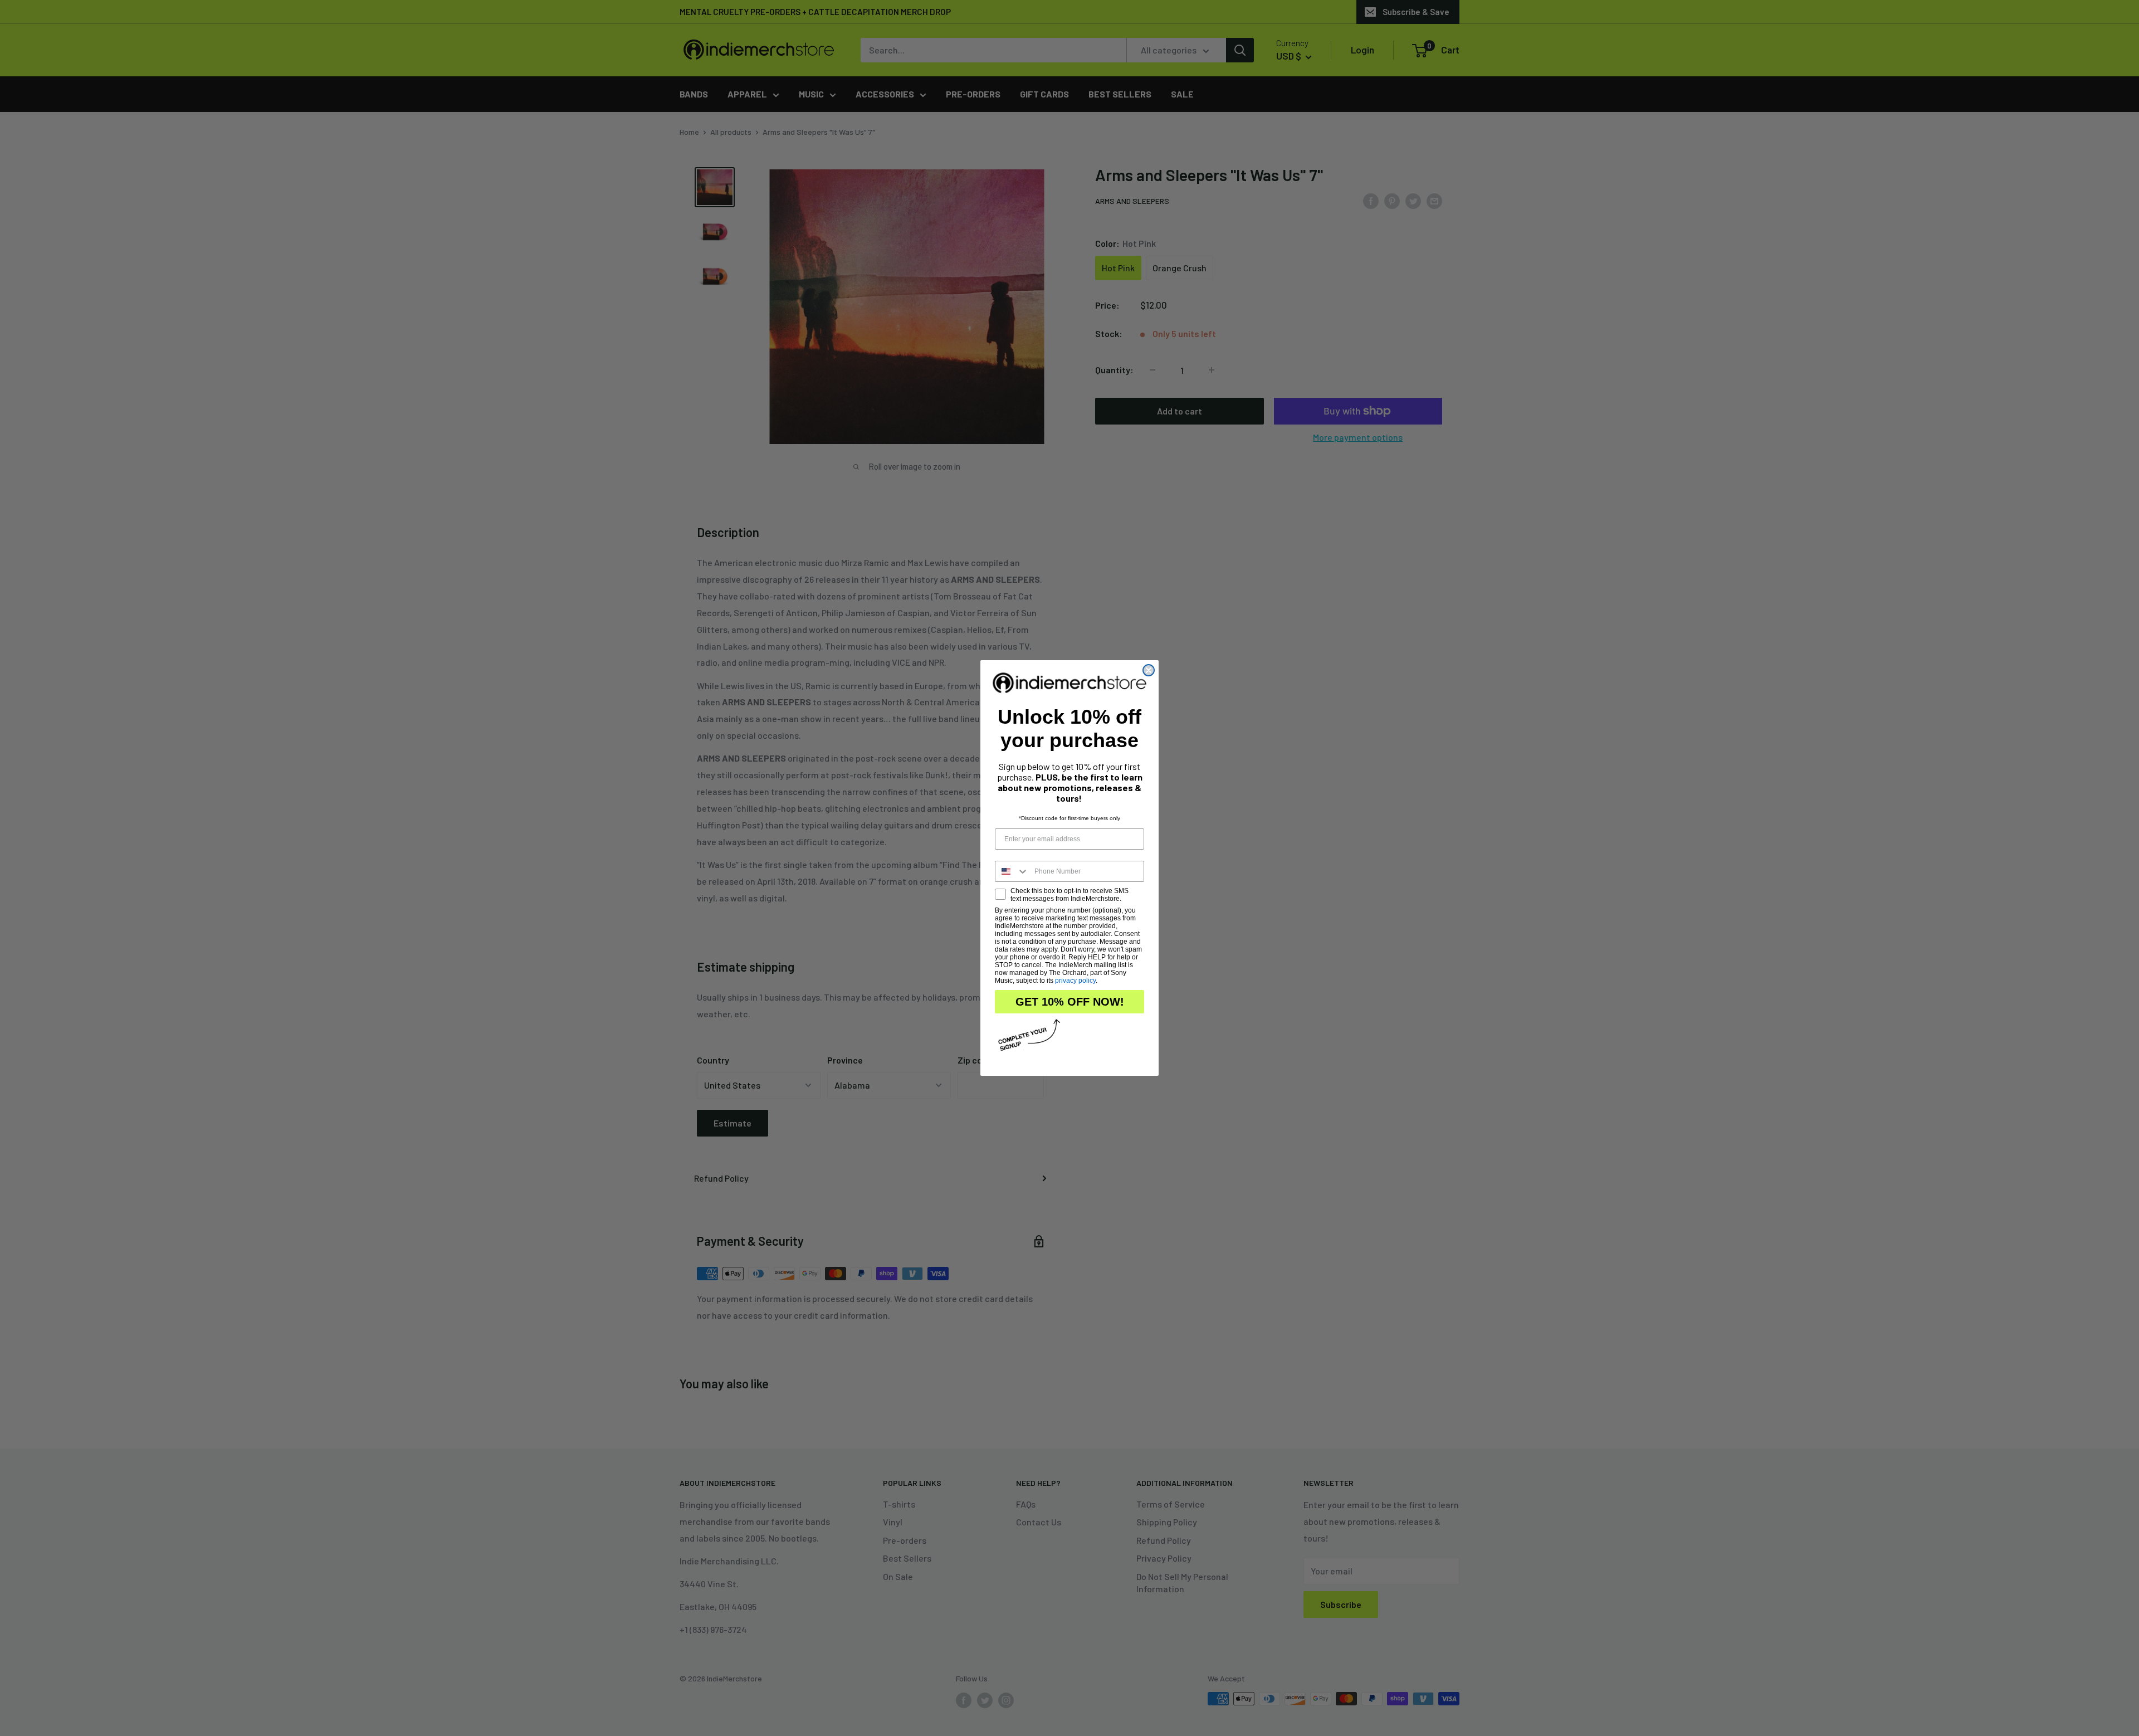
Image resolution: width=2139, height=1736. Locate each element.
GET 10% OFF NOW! (1070, 1002)
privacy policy (1075, 981)
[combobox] (1012, 871)
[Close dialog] (1149, 670)
